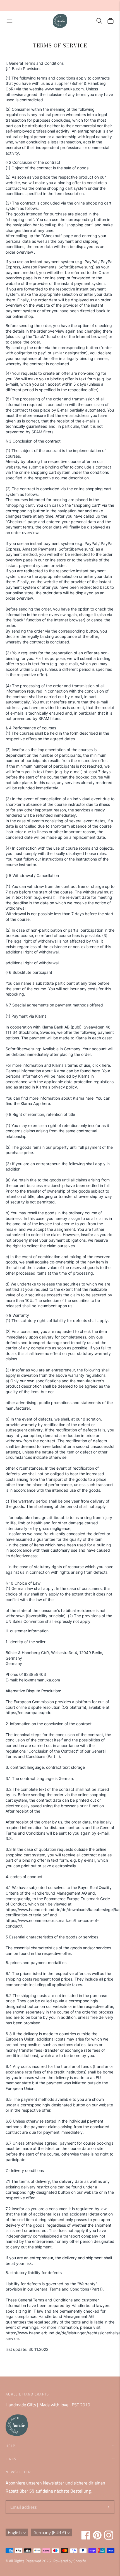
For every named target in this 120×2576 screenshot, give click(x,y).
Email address (23, 2501)
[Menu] (9, 21)
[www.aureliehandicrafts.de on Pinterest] (97, 2538)
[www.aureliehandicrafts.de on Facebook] (86, 2538)
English (15, 2532)
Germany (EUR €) (50, 2532)
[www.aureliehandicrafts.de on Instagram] (109, 2538)
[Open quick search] (99, 21)
